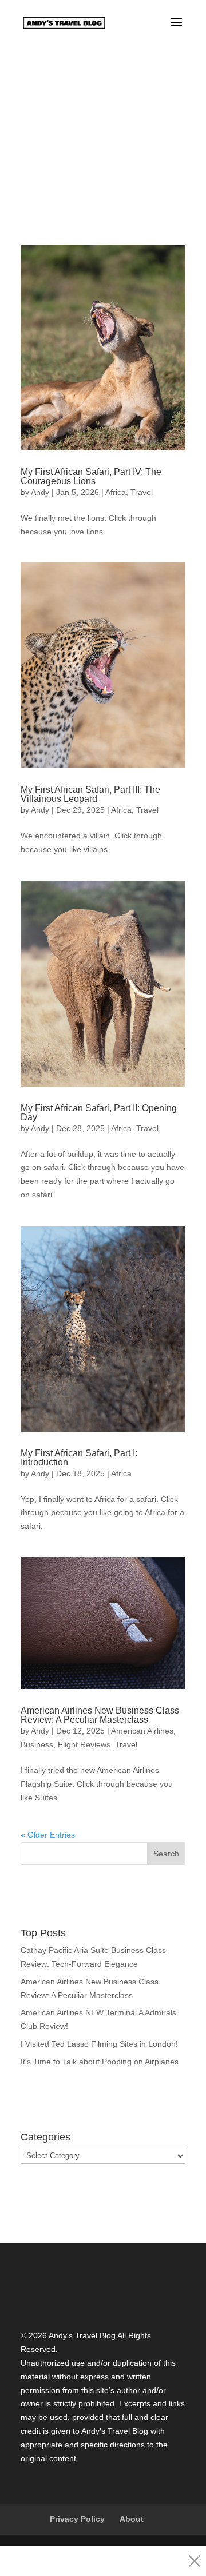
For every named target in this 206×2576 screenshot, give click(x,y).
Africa (116, 492)
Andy (40, 492)
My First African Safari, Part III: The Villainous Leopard (90, 794)
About (132, 2519)
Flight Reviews (84, 1744)
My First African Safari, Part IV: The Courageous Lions (91, 476)
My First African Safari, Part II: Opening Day (99, 1113)
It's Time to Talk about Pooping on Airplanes (100, 2062)
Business (37, 1744)
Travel (142, 492)
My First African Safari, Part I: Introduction (79, 1458)
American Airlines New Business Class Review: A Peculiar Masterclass (100, 1715)
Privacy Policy (77, 2519)
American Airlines (142, 1731)
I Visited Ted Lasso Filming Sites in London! (99, 2044)
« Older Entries (48, 1835)
